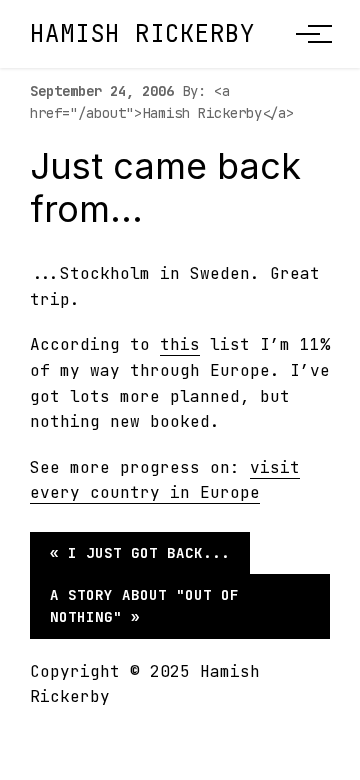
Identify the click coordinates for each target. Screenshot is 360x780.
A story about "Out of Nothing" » (144, 606)
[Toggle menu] (308, 34)
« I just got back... (140, 553)
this (180, 344)
